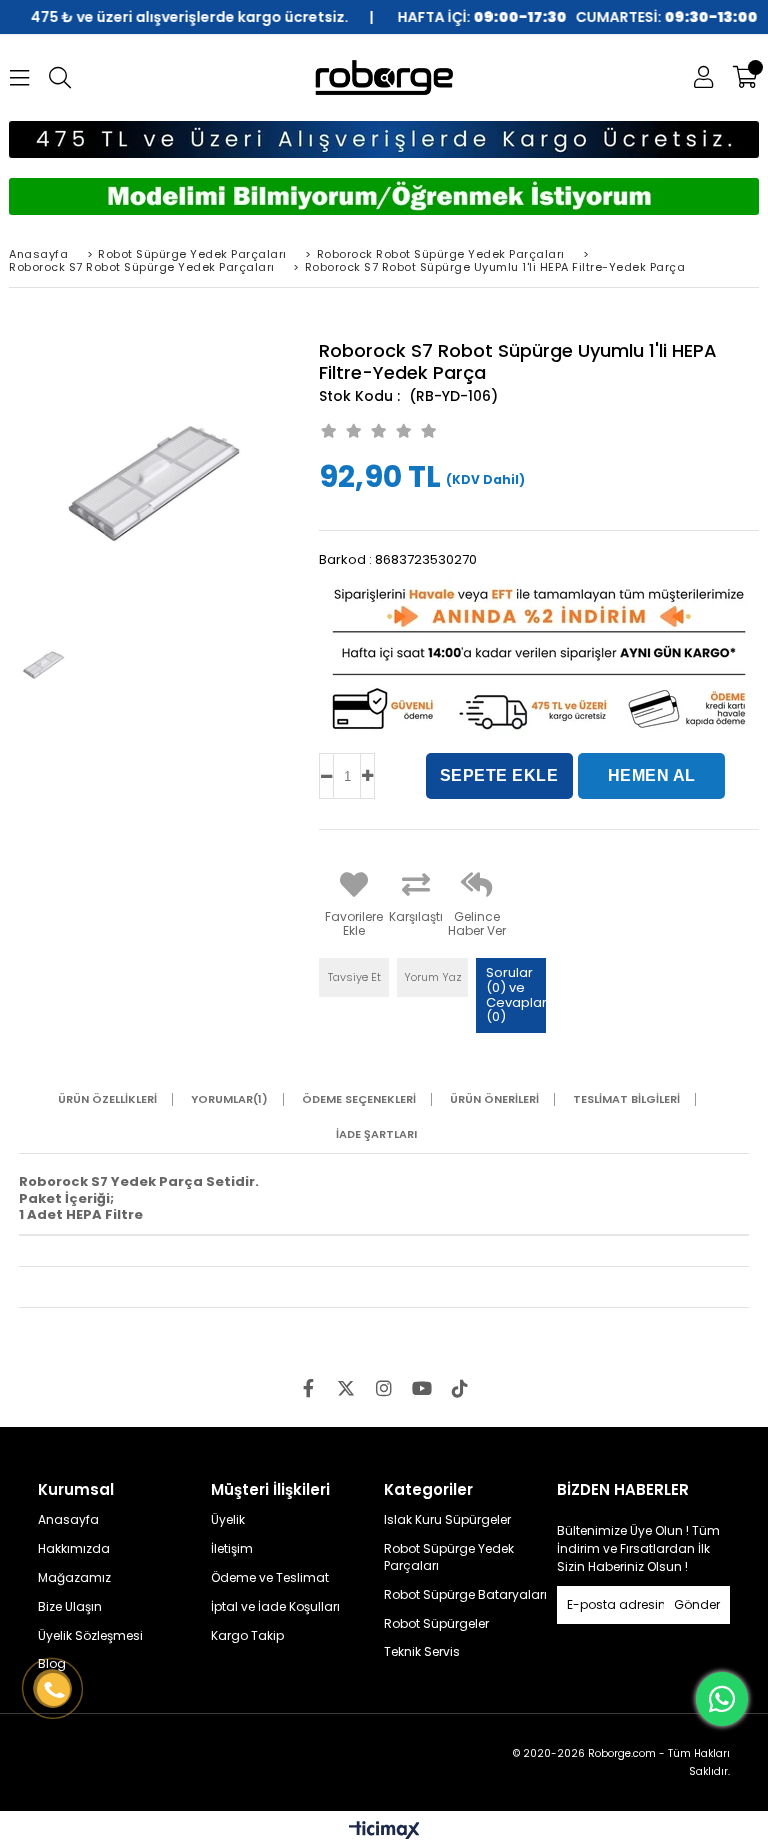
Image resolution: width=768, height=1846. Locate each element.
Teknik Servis (422, 1652)
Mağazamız (74, 1578)
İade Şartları (376, 1134)
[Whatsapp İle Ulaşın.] (722, 1699)
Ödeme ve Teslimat (270, 1578)
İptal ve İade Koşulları (275, 1607)
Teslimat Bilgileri (626, 1099)
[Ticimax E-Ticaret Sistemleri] (384, 1831)
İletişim (232, 1549)
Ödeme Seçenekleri (359, 1099)
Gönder (697, 1604)
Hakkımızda (74, 1549)
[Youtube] (422, 1388)
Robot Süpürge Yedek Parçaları (449, 1557)
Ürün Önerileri (494, 1099)
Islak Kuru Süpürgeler (447, 1520)
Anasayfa (68, 1520)
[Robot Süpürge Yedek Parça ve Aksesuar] (384, 77)
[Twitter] (346, 1388)
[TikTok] (460, 1388)
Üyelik (228, 1520)
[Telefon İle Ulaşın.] (53, 1689)
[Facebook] (308, 1388)
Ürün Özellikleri (107, 1099)
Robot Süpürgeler (436, 1624)
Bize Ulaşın (70, 1607)
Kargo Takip (247, 1636)
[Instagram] (384, 1388)
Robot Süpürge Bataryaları (465, 1595)
